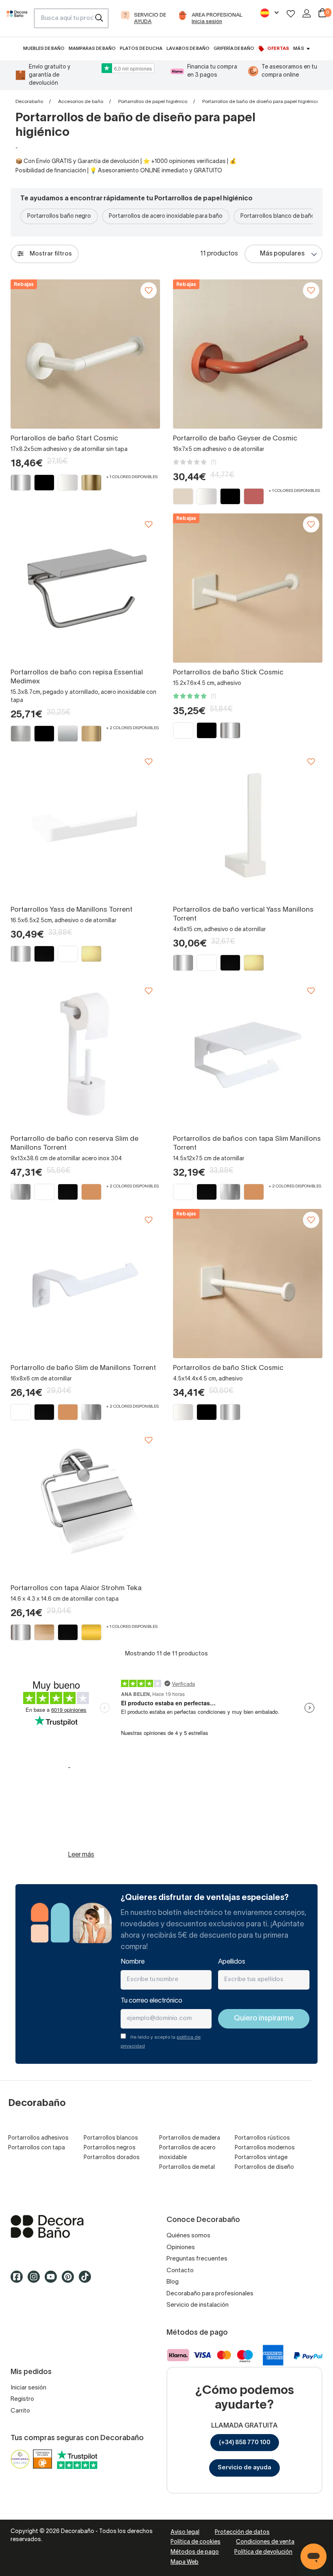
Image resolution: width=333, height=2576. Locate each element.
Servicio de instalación (198, 2305)
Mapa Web (185, 2562)
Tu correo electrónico (151, 2001)
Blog (173, 2282)
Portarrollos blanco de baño (278, 216)
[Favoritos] (291, 14)
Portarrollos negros (110, 2148)
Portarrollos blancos (111, 2138)
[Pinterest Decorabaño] (70, 2280)
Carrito (20, 2411)
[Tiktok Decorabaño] (87, 2280)
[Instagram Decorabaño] (36, 2280)
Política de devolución (263, 2552)
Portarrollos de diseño (264, 2167)
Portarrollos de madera (190, 2138)
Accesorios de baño (81, 102)
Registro (22, 2399)
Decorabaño (29, 102)
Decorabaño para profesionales (210, 2294)
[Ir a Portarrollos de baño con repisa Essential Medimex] (85, 588)
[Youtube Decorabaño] (53, 2280)
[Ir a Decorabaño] (89, 2226)
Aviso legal (185, 2532)
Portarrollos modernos (265, 2148)
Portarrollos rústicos (262, 2138)
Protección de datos (242, 2532)
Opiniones (181, 2248)
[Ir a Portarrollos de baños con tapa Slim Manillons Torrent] (248, 1054)
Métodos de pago (195, 2552)
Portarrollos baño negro (59, 216)
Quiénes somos (188, 2236)
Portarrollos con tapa (37, 2148)
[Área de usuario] (307, 13)
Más (298, 49)
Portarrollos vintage (261, 2158)
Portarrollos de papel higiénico (153, 102)
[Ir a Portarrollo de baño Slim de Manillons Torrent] (85, 1284)
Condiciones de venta (265, 2542)
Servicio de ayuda (244, 2468)
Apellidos (232, 1962)
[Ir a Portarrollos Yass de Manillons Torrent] (85, 825)
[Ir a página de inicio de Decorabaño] (17, 21)
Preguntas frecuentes (197, 2259)
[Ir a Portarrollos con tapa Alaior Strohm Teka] (85, 1504)
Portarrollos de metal (187, 2167)
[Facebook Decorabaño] (19, 2280)
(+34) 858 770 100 (245, 2443)
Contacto (180, 2271)
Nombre (133, 1962)
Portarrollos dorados (112, 2158)
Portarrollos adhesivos (38, 2138)
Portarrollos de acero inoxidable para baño (166, 216)
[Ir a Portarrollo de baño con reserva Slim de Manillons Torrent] (85, 1054)
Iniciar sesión (28, 2388)
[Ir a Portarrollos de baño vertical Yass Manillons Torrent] (248, 825)
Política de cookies (196, 2542)
